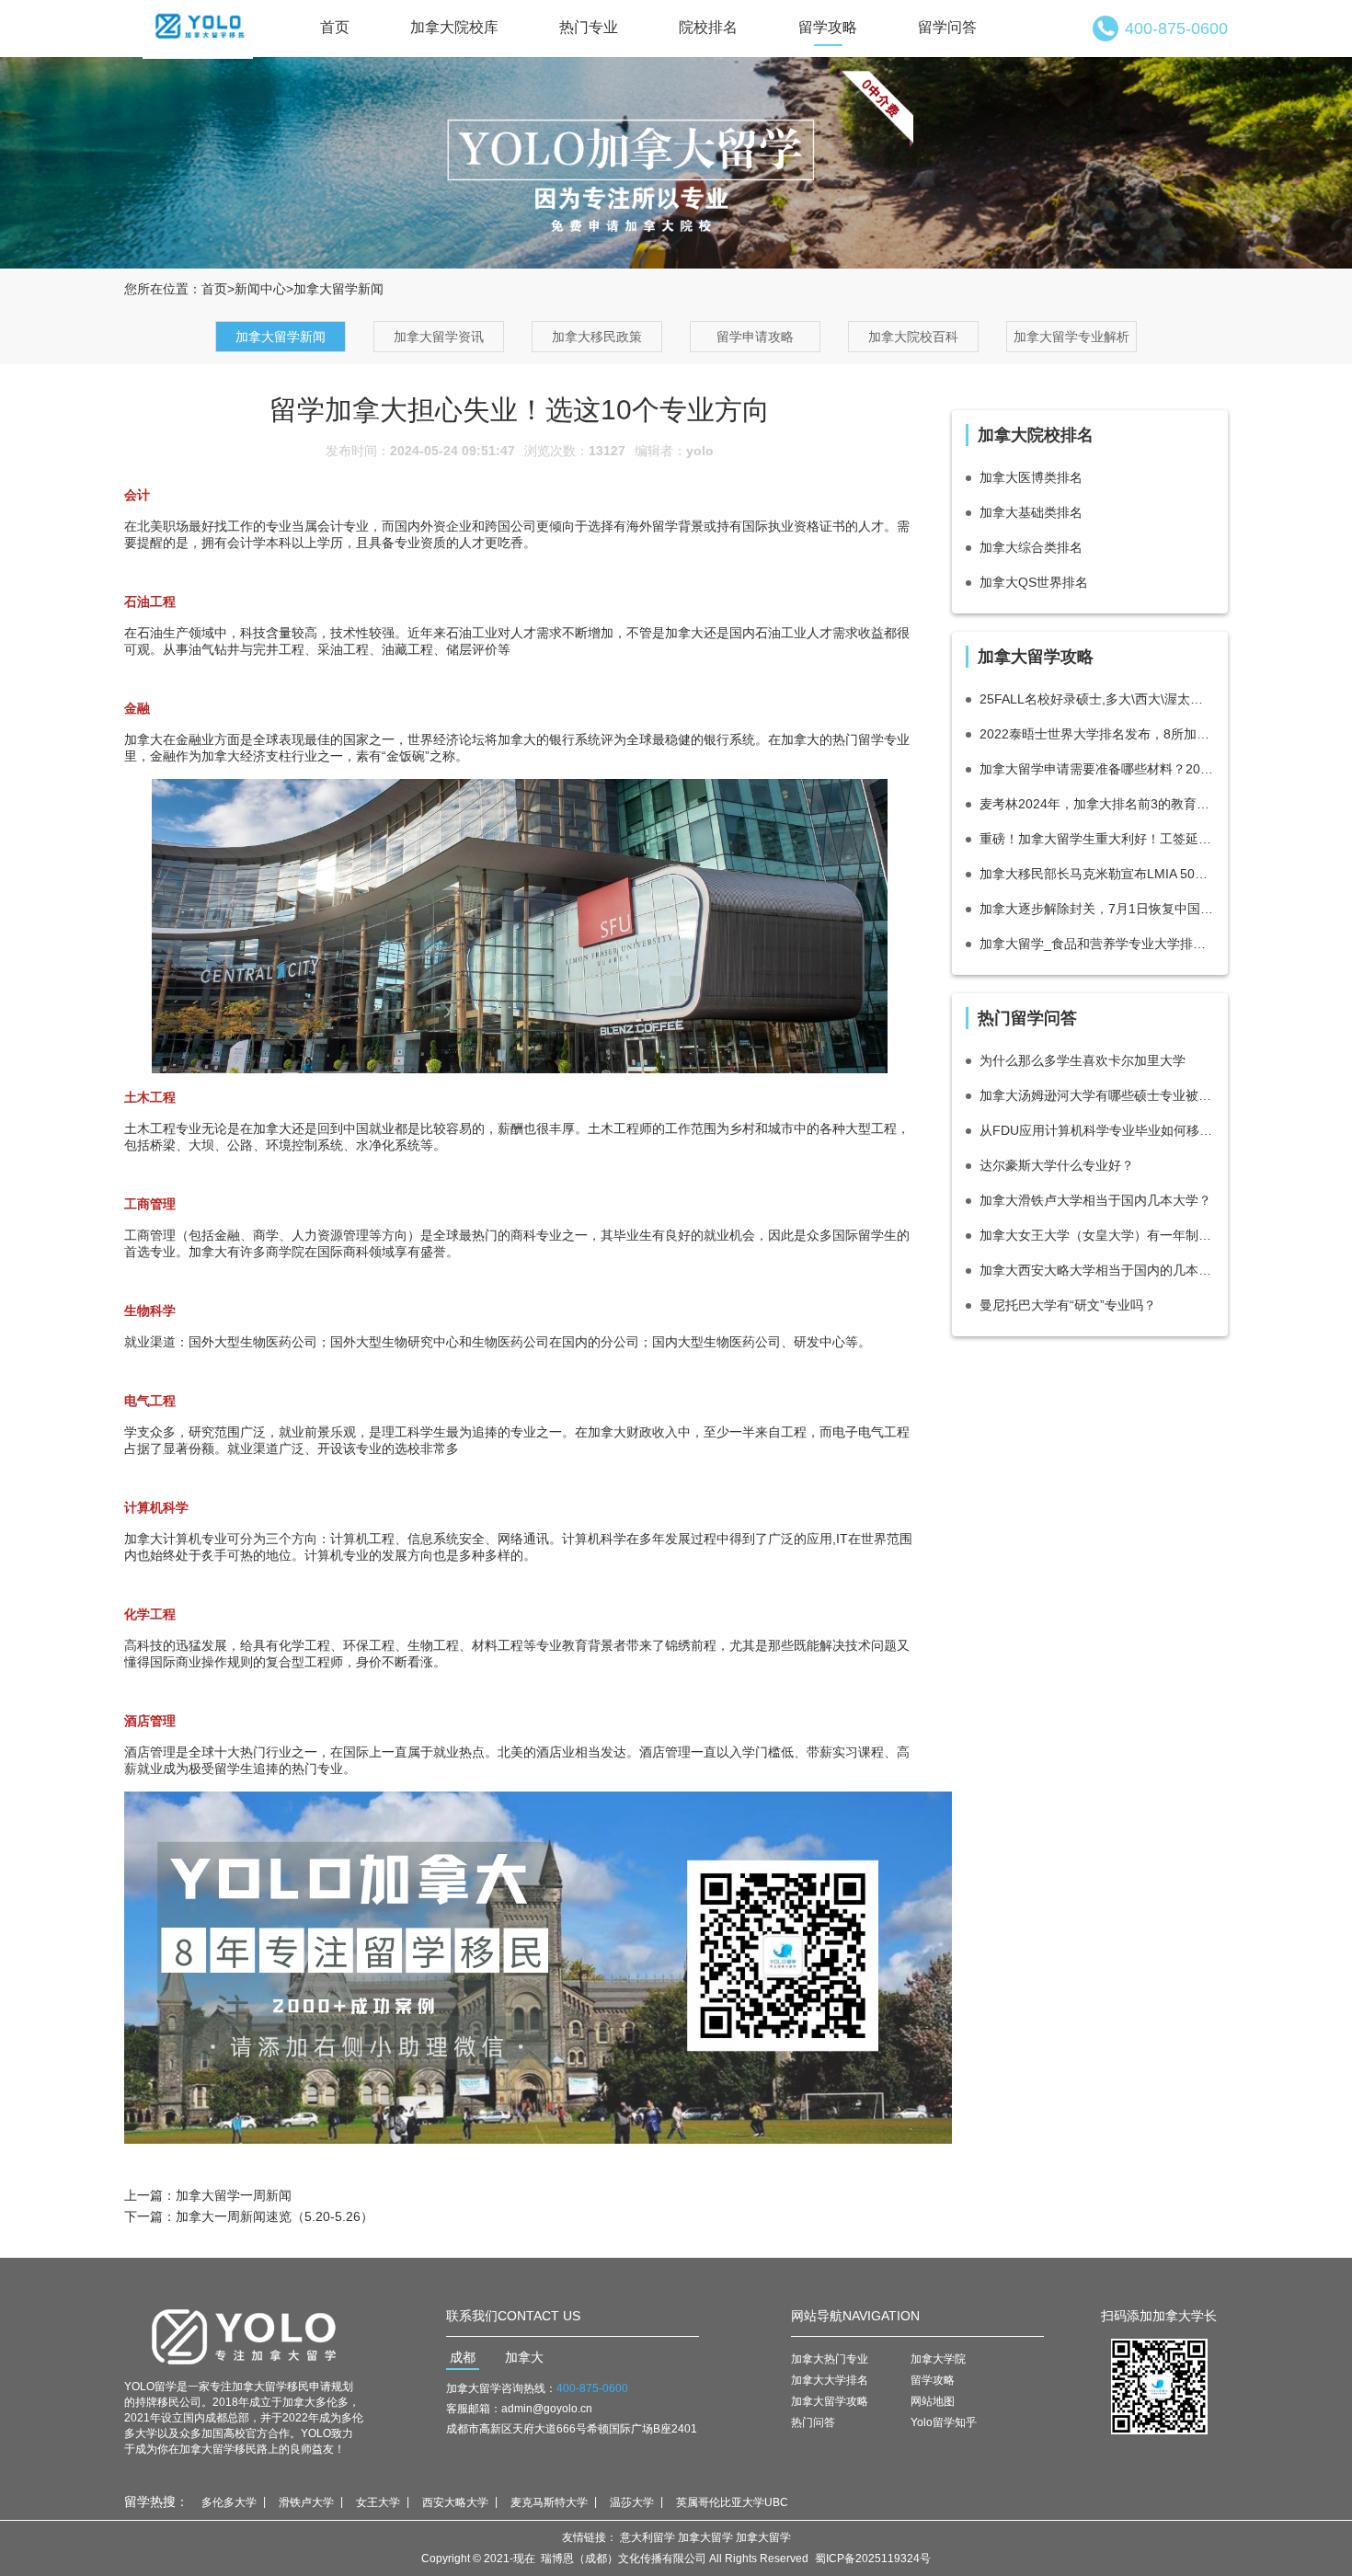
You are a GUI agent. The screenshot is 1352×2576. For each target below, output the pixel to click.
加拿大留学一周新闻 (234, 2195)
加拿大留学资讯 (439, 337)
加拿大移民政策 (597, 337)
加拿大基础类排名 (1031, 512)
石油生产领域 (176, 633)
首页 (335, 27)
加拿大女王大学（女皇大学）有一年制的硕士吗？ (1097, 1235)
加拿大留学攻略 (830, 2401)
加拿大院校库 (454, 27)
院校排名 (708, 27)
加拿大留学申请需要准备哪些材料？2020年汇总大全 (1097, 769)
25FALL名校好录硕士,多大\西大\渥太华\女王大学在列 (1097, 699)
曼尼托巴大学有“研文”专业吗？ (1068, 1305)
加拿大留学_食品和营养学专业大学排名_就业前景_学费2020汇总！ (1097, 944)
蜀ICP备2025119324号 (873, 2559)
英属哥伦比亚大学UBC (732, 2502)
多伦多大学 (229, 2502)
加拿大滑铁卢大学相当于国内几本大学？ (1095, 1200)
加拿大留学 (705, 2537)
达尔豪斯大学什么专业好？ (1057, 1165)
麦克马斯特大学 (549, 2502)
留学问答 (947, 27)
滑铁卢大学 (306, 2502)
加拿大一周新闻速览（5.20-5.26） (275, 2216)
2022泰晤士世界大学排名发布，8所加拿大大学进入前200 (1097, 734)
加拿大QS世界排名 (1034, 582)
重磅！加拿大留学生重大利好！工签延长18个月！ (1097, 839)
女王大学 (378, 2502)
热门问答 (813, 2422)
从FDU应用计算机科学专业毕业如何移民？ (1097, 1130)
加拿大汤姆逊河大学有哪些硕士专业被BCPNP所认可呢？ (1097, 1095)
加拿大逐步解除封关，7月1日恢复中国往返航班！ (1097, 909)
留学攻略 (828, 27)
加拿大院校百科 (913, 337)
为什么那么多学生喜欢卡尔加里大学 (1083, 1060)
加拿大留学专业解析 (1071, 337)
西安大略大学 (455, 2502)
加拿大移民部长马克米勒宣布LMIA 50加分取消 (1097, 874)
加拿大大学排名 (830, 2380)
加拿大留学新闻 (281, 337)
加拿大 (524, 2357)
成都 (463, 2357)
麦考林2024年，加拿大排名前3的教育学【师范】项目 (1097, 804)
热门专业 (589, 27)
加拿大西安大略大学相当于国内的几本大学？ (1097, 1270)
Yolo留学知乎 (944, 2422)
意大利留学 (647, 2537)
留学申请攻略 (755, 337)
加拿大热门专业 (830, 2359)
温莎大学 (632, 2502)
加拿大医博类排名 (1031, 477)
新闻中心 (260, 289)
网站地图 (933, 2401)
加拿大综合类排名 (1031, 547)
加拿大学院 (938, 2359)
